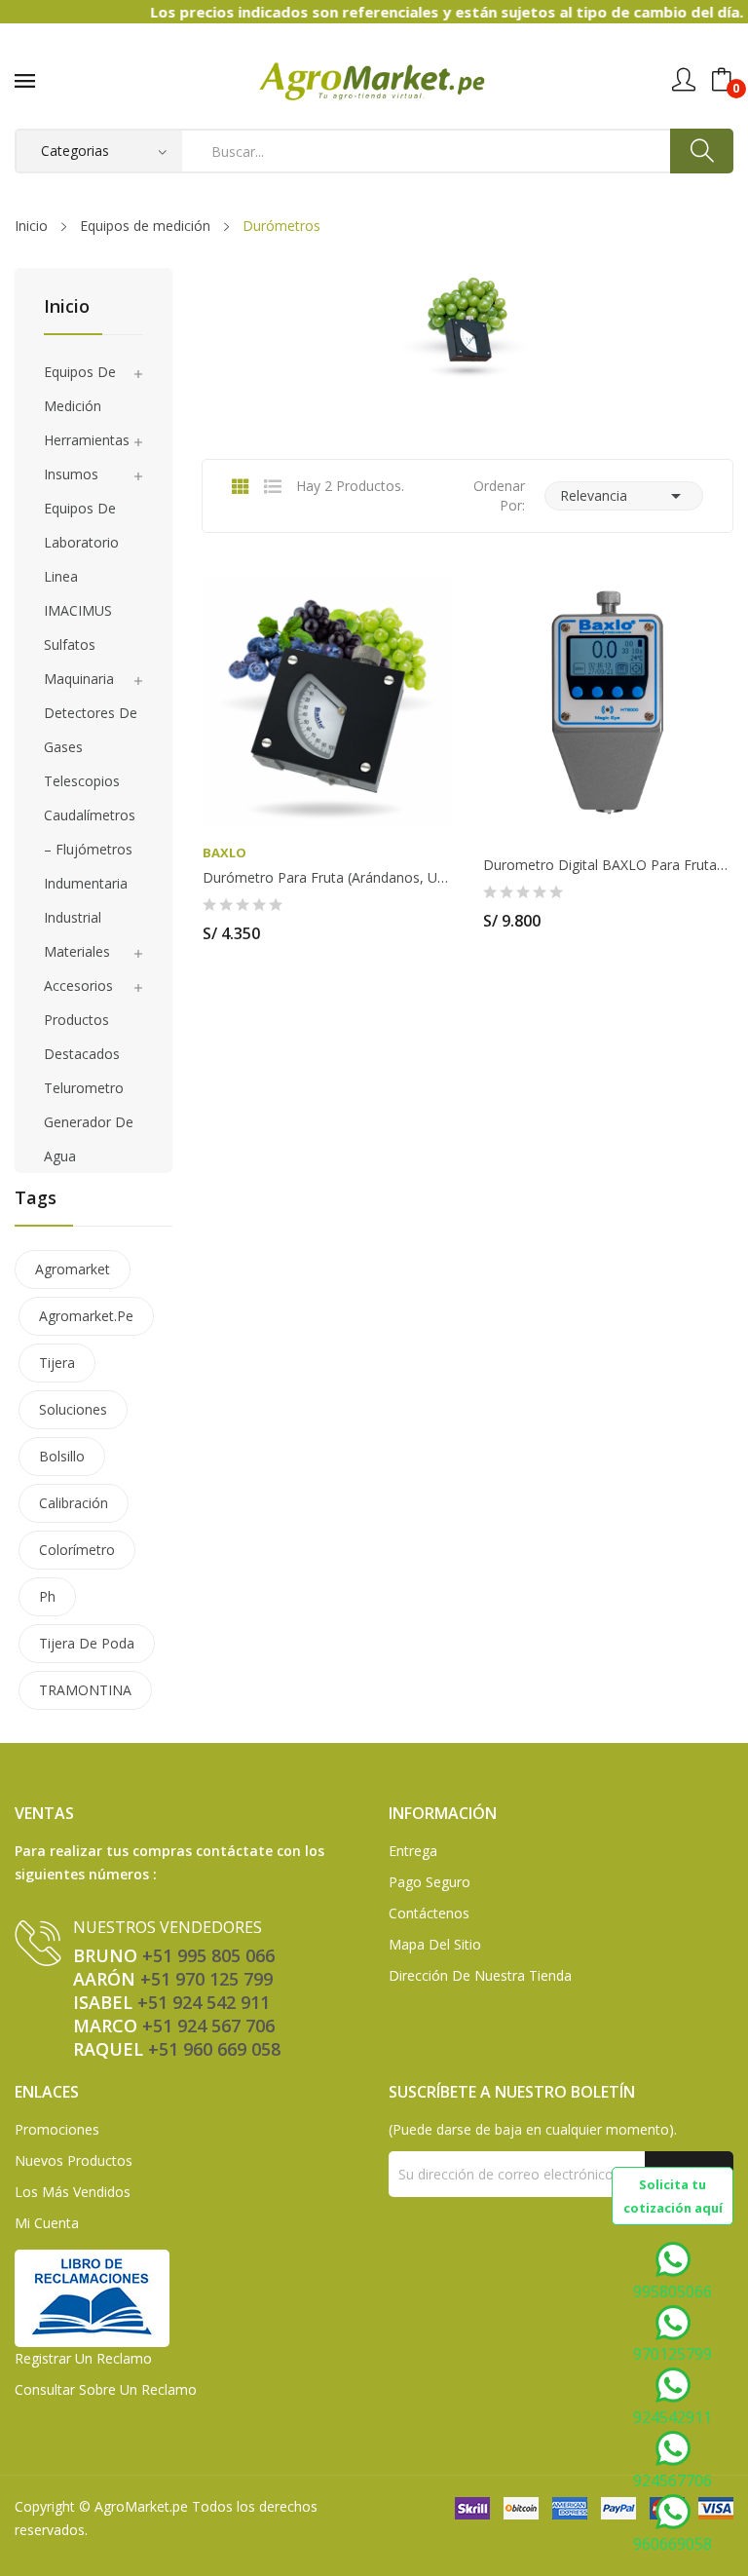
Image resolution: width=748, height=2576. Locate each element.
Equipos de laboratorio (81, 525)
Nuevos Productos (74, 2160)
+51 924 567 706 (208, 2026)
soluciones (73, 1409)
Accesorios (78, 985)
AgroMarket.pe (141, 2506)
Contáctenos (429, 1913)
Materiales (77, 951)
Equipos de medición (80, 389)
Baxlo (224, 853)
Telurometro (84, 1088)
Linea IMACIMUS (78, 593)
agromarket (73, 1269)
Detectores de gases (91, 730)
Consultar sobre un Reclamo (106, 2389)
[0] (722, 80)
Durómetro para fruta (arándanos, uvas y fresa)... (327, 878)
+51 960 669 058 (214, 2049)
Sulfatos (70, 644)
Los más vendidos (73, 2192)
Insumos (71, 474)
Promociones (57, 2129)
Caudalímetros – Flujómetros (90, 832)
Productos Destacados (82, 1037)
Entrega (413, 1851)
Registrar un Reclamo (83, 2358)
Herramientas (87, 440)
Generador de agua (89, 1139)
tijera (57, 1363)
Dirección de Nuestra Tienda (480, 1975)
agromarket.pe (86, 1316)
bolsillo (62, 1456)
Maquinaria (79, 679)
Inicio (67, 307)
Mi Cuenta (47, 2223)
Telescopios (82, 781)
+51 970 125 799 (206, 1979)
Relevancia (624, 496)
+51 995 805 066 (208, 1955)
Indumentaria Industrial (86, 900)
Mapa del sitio (435, 1944)
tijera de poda (87, 1643)
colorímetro (77, 1550)
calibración (74, 1503)
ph (47, 1596)
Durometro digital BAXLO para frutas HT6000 (608, 865)
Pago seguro (430, 1882)
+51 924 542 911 (204, 2002)
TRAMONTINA (85, 1690)
